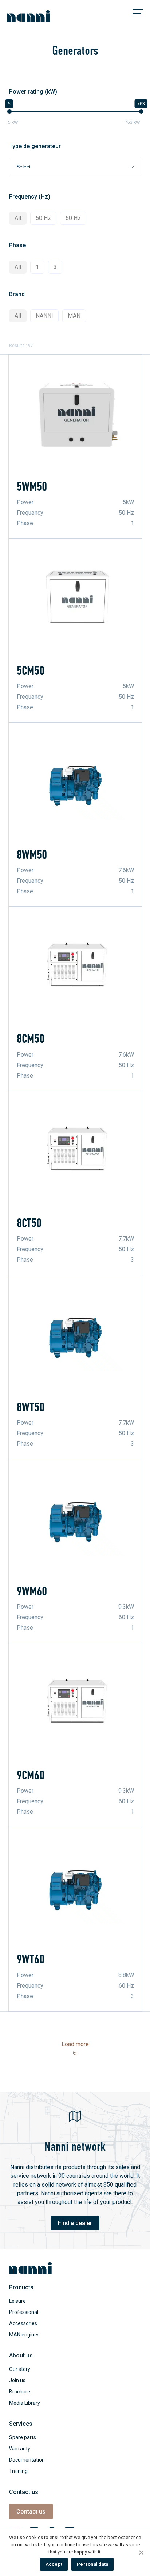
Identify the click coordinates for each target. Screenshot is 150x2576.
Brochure (20, 2392)
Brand (17, 294)
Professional (24, 2312)
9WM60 (32, 1591)
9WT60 (31, 1959)
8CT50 (29, 1223)
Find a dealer (75, 2223)
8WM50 (32, 855)
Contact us (31, 2512)
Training (18, 2471)
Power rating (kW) (33, 92)
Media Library (25, 2403)
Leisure (17, 2301)
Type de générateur (35, 146)
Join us (17, 2380)
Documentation (27, 2460)
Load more (75, 2044)
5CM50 (31, 671)
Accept (54, 2564)
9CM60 (31, 1775)
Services (21, 2424)
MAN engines (24, 2335)
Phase (17, 245)
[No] (141, 2552)
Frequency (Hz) (30, 197)
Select (23, 167)
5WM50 (32, 487)
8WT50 (31, 1407)
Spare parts (23, 2437)
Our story (20, 2369)
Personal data (92, 2564)
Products (21, 2287)
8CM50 (31, 1039)
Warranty (20, 2449)
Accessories (23, 2323)
